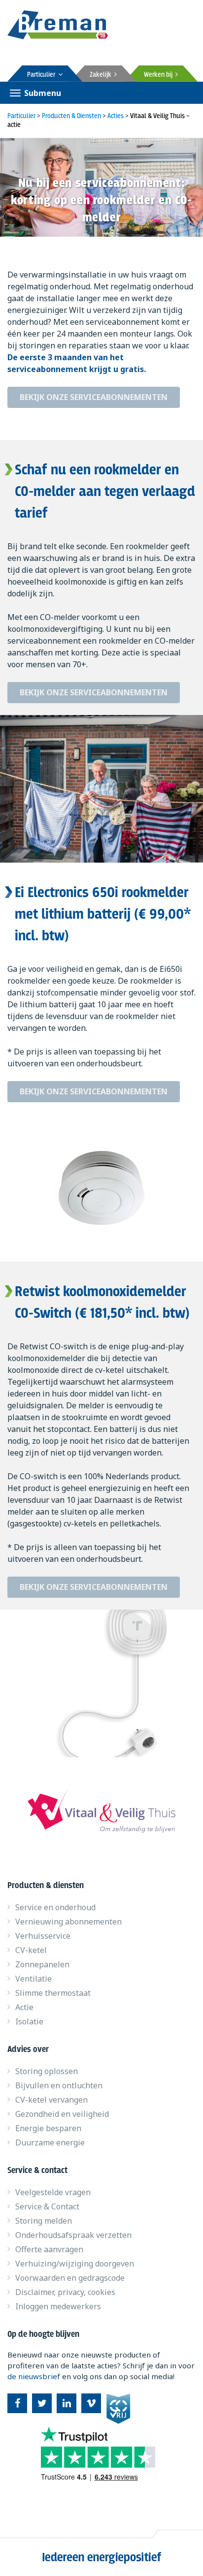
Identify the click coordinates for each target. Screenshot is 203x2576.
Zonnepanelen (42, 1964)
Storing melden (44, 2221)
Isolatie (29, 2021)
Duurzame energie (50, 2142)
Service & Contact (47, 2206)
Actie (24, 2007)
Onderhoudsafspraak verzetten (73, 2235)
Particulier (43, 75)
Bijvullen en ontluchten (59, 2085)
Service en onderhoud (55, 1907)
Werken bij (160, 75)
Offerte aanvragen (49, 2249)
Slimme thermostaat (53, 1993)
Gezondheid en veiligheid (62, 2114)
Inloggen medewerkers (58, 2306)
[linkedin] (67, 2403)
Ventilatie (34, 1979)
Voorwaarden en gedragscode (70, 2278)
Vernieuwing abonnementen (68, 1922)
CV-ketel (31, 1950)
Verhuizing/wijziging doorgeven (75, 2264)
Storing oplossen (47, 2071)
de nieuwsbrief (34, 2376)
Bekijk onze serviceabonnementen (94, 397)
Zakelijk (102, 75)
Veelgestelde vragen (53, 2192)
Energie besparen (48, 2128)
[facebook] (17, 2403)
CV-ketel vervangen (51, 2100)
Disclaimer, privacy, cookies (65, 2292)
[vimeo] (91, 2403)
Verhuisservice (43, 1936)
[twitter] (42, 2403)
